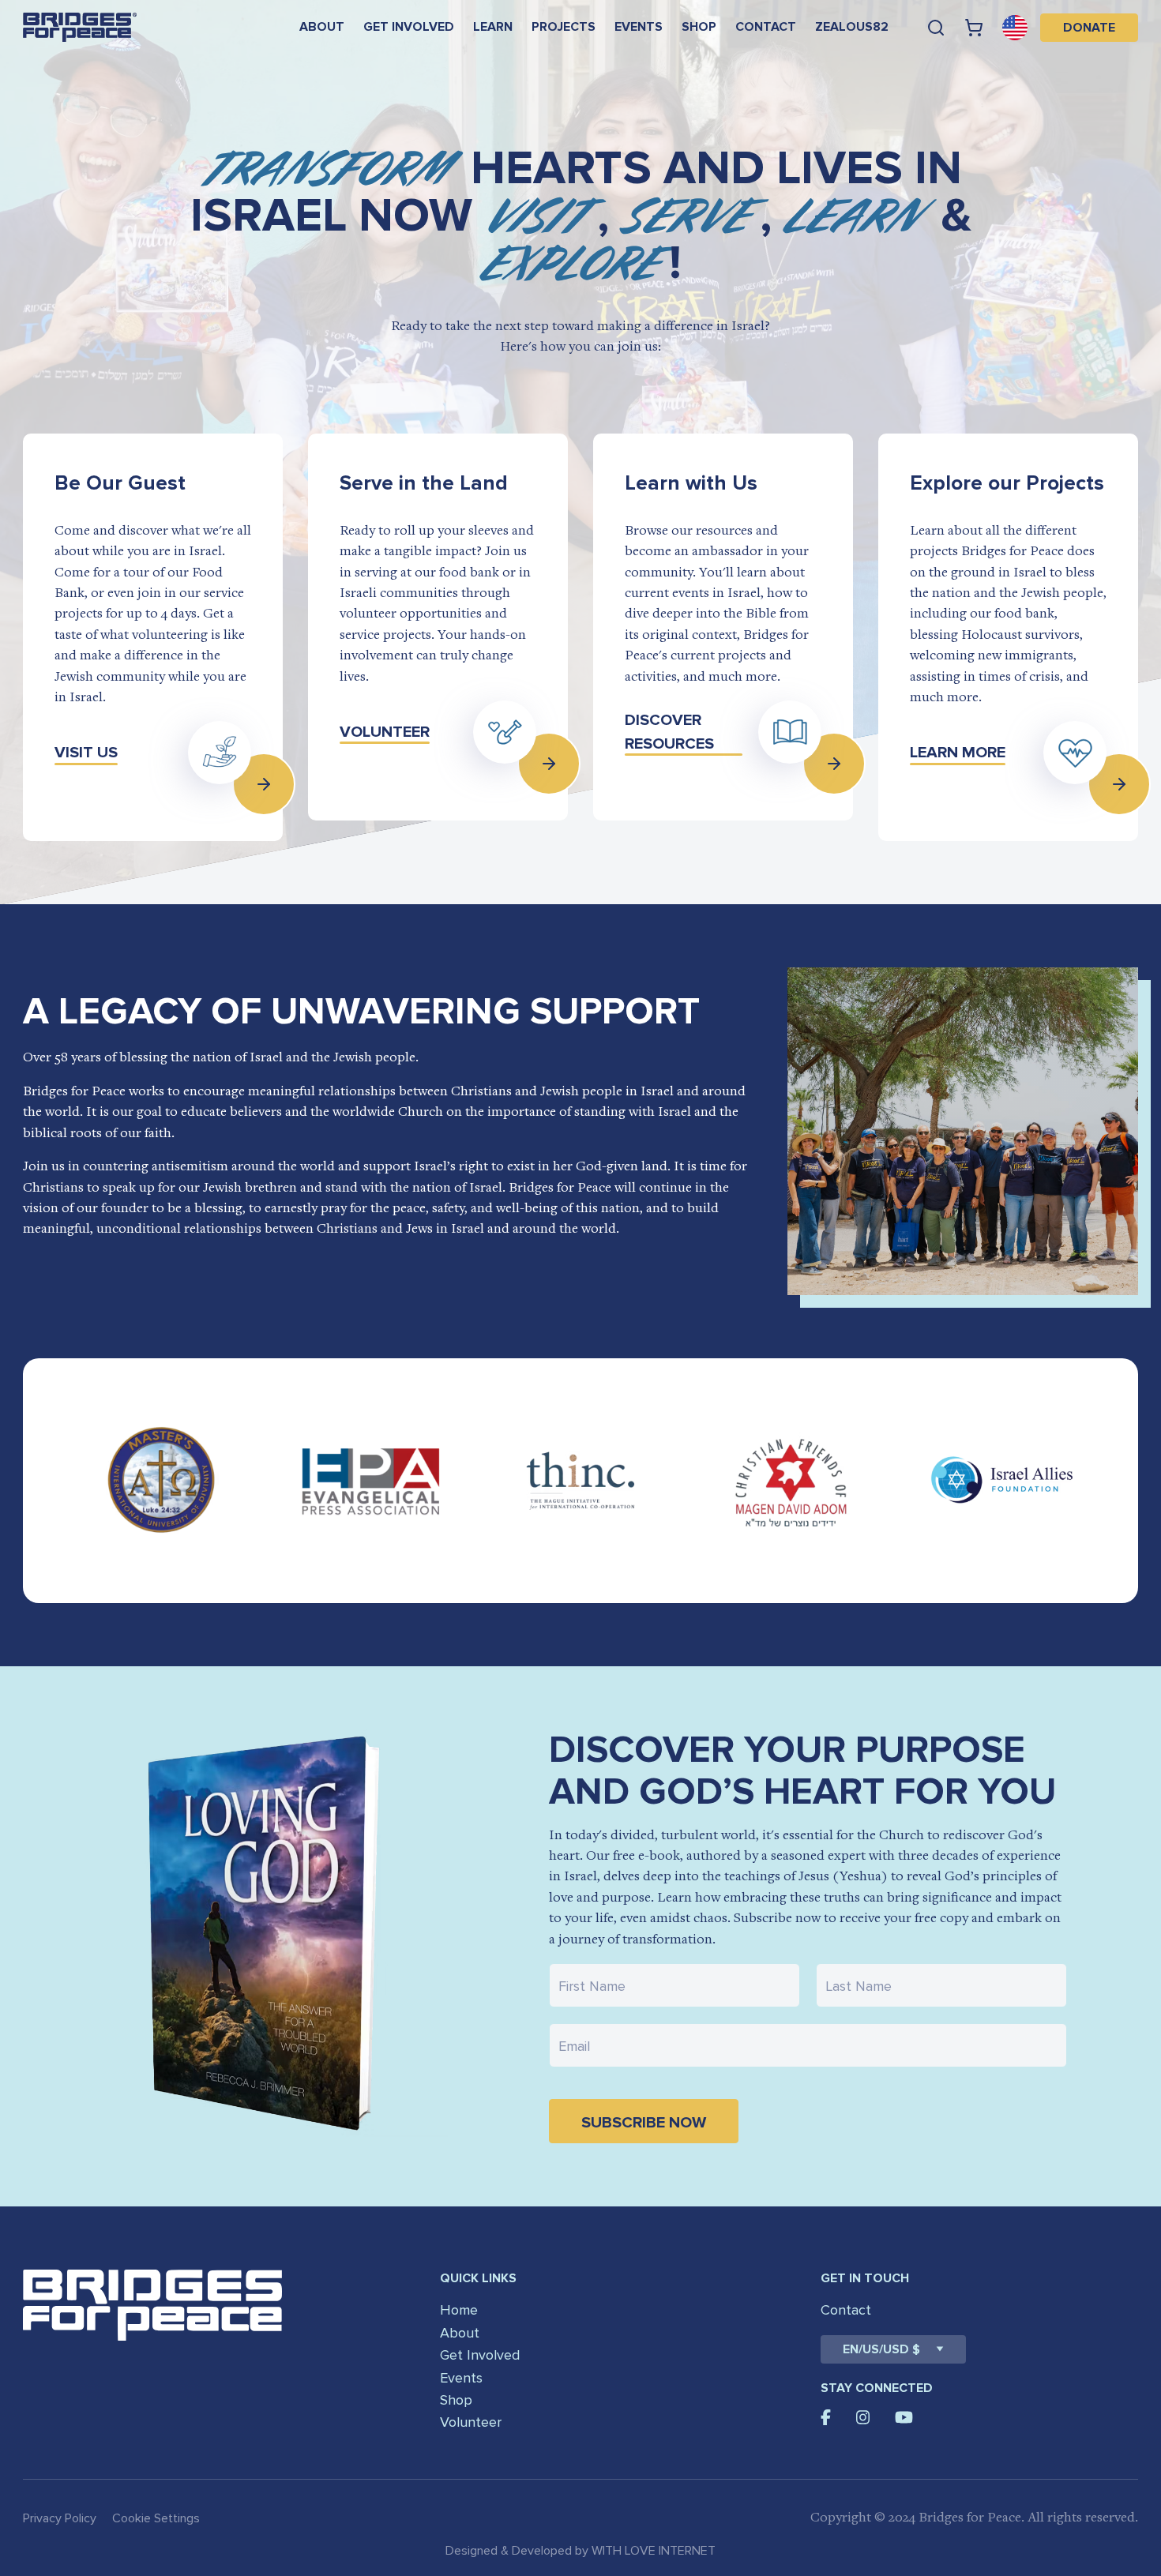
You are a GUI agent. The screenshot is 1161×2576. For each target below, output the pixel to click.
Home (459, 2310)
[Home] (80, 27)
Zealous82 (852, 27)
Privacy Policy (60, 2518)
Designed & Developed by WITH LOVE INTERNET (580, 2551)
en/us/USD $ (881, 2349)
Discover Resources (669, 732)
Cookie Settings (156, 2518)
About (322, 27)
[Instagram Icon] (863, 2417)
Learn (493, 27)
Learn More (958, 753)
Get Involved (409, 27)
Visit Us (86, 753)
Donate (1089, 28)
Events (639, 27)
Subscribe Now (644, 2123)
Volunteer (385, 732)
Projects (564, 27)
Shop (699, 27)
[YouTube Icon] (904, 2417)
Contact (766, 27)
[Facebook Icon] (826, 2417)
